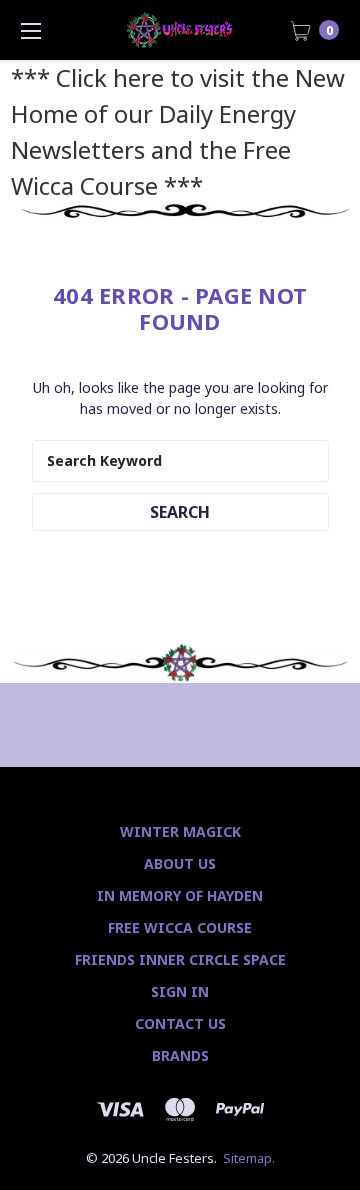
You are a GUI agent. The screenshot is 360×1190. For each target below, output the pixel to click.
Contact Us (180, 1023)
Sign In (180, 991)
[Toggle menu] (30, 30)
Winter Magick (180, 831)
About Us (180, 863)
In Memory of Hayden (180, 895)
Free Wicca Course (180, 927)
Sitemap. (249, 1158)
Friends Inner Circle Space (180, 959)
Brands (180, 1055)
